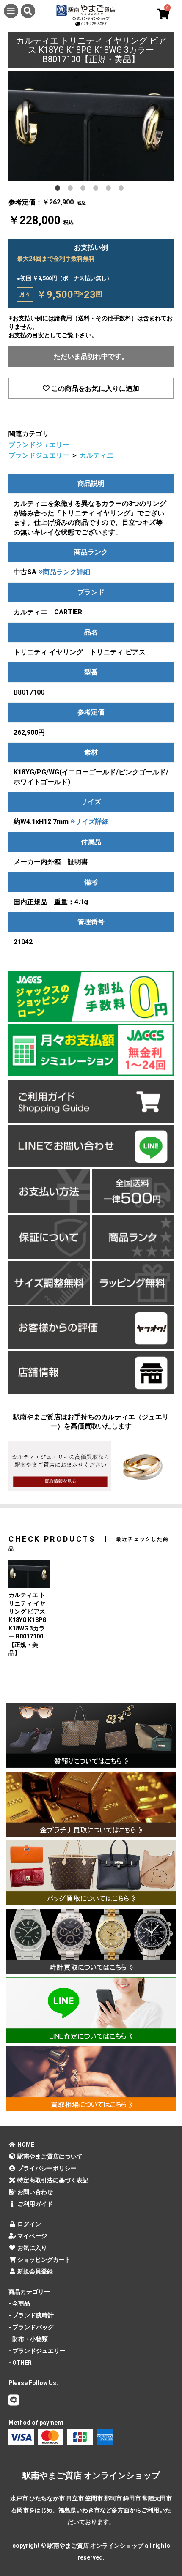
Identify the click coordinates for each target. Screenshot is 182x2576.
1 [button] (59, 190)
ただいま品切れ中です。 (91, 356)
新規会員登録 (34, 2271)
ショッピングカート (43, 2260)
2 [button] (72, 190)
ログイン (29, 2224)
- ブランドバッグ (31, 2327)
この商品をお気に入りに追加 (94, 388)
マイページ (32, 2236)
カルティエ (97, 455)
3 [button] (85, 190)
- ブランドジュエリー (37, 2351)
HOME (25, 2145)
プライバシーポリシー (46, 2168)
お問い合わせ (34, 2192)
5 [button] (110, 190)
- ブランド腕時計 (31, 2315)
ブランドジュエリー (39, 445)
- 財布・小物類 (28, 2339)
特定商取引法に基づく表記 (52, 2180)
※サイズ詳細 (90, 822)
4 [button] (97, 190)
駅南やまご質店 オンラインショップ (91, 2475)
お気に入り (32, 2248)
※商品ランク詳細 (64, 572)
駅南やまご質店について (49, 2156)
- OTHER (20, 2363)
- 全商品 (19, 2303)
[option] (91, 126)
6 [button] (123, 190)
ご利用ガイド (34, 2204)
